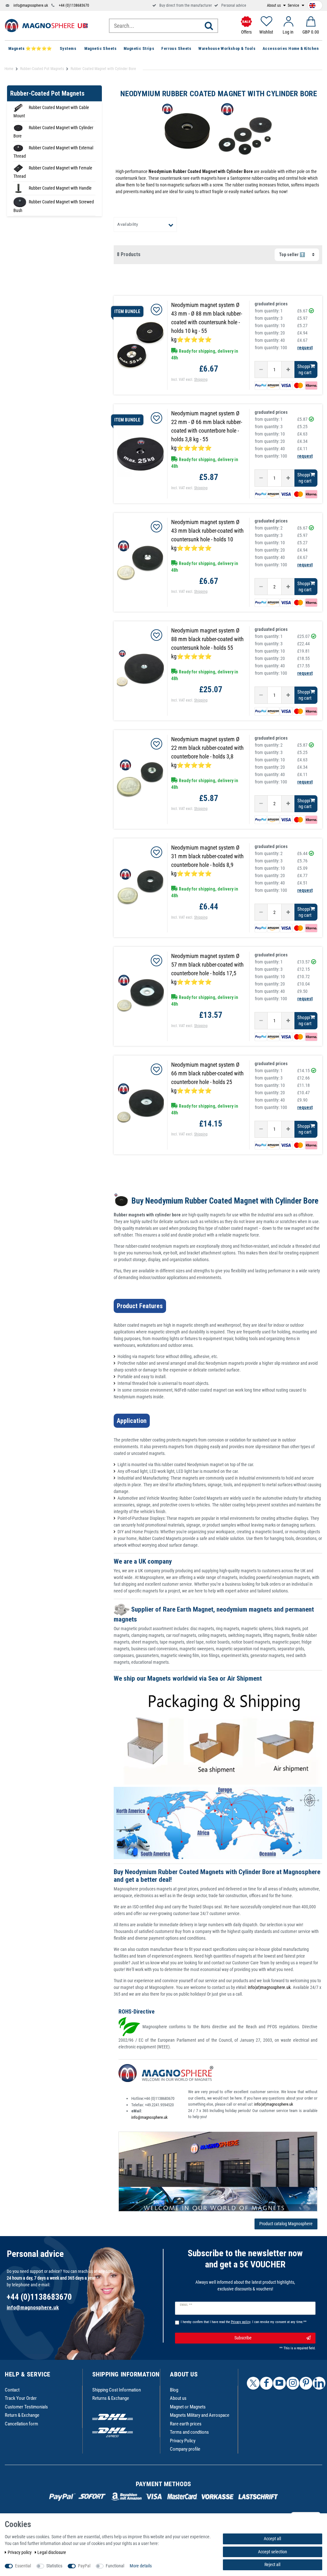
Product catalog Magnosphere (286, 2224)
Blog (174, 2390)
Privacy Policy (183, 2441)
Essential (23, 2566)
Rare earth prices (186, 2424)
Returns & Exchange (111, 2398)
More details (141, 2566)
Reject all (272, 2564)
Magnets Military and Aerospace (200, 2415)
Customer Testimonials (26, 2407)
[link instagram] (293, 2383)
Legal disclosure (52, 2552)
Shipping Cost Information (117, 2390)
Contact (12, 2390)
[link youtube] (279, 2383)
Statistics (54, 2566)
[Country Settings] (312, 4)
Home (9, 69)
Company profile (185, 2449)
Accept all (272, 2539)
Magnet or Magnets (188, 2407)
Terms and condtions (189, 2432)
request (305, 348)
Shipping (201, 380)
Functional (115, 2566)
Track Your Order (21, 2398)
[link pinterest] (306, 2383)
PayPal (84, 2566)
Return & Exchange (22, 2415)
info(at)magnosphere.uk (269, 1987)
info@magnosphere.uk (31, 5)
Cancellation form (21, 2424)
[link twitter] (253, 2383)
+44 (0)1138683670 (74, 5)
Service (294, 5)
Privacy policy (20, 2552)
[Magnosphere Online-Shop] (46, 25)
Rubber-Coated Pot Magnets (42, 69)
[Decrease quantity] (261, 370)
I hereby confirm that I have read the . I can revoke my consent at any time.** (244, 2322)
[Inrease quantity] (288, 370)
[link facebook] (266, 2383)
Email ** (186, 2305)
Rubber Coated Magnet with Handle (60, 188)
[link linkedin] (319, 2383)
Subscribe (243, 2338)
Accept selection (273, 2552)
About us (274, 5)
